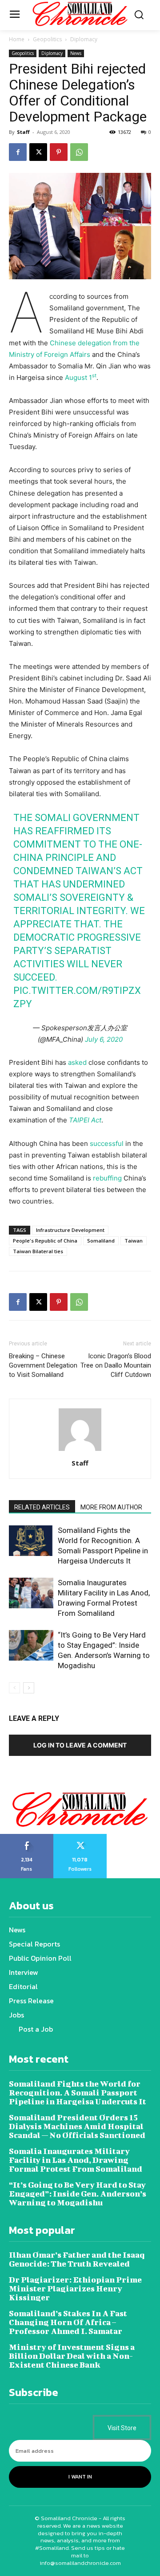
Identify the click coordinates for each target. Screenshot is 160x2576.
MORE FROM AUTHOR (111, 1507)
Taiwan (134, 1241)
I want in (80, 2477)
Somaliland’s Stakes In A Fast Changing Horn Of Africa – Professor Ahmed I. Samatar (68, 2322)
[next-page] (29, 1688)
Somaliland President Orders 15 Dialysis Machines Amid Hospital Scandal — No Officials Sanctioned (77, 2126)
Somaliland (101, 1241)
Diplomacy (84, 39)
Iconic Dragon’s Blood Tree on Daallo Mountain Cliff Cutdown (116, 1365)
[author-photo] (80, 1451)
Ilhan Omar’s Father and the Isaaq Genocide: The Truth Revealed (77, 2259)
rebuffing (107, 1178)
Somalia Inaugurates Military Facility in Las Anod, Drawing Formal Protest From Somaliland (76, 2160)
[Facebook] (18, 152)
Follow (80, 1837)
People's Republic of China (45, 1241)
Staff (23, 132)
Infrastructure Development (70, 1230)
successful (107, 1143)
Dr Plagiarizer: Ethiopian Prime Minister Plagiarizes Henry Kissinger (75, 2289)
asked (77, 1062)
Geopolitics (47, 39)
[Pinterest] (59, 152)
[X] (38, 152)
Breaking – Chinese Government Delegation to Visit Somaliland (43, 1365)
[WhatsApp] (79, 152)
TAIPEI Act (85, 1120)
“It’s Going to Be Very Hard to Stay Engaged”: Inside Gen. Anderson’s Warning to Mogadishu (78, 2194)
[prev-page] (14, 1688)
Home (17, 39)
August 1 (81, 377)
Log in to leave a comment (80, 1745)
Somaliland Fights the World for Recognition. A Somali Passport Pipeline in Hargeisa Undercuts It (78, 2093)
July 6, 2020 (104, 1039)
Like (27, 1837)
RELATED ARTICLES (42, 1507)
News (76, 53)
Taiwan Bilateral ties (38, 1251)
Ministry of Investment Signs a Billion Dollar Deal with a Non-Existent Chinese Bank (72, 2356)
